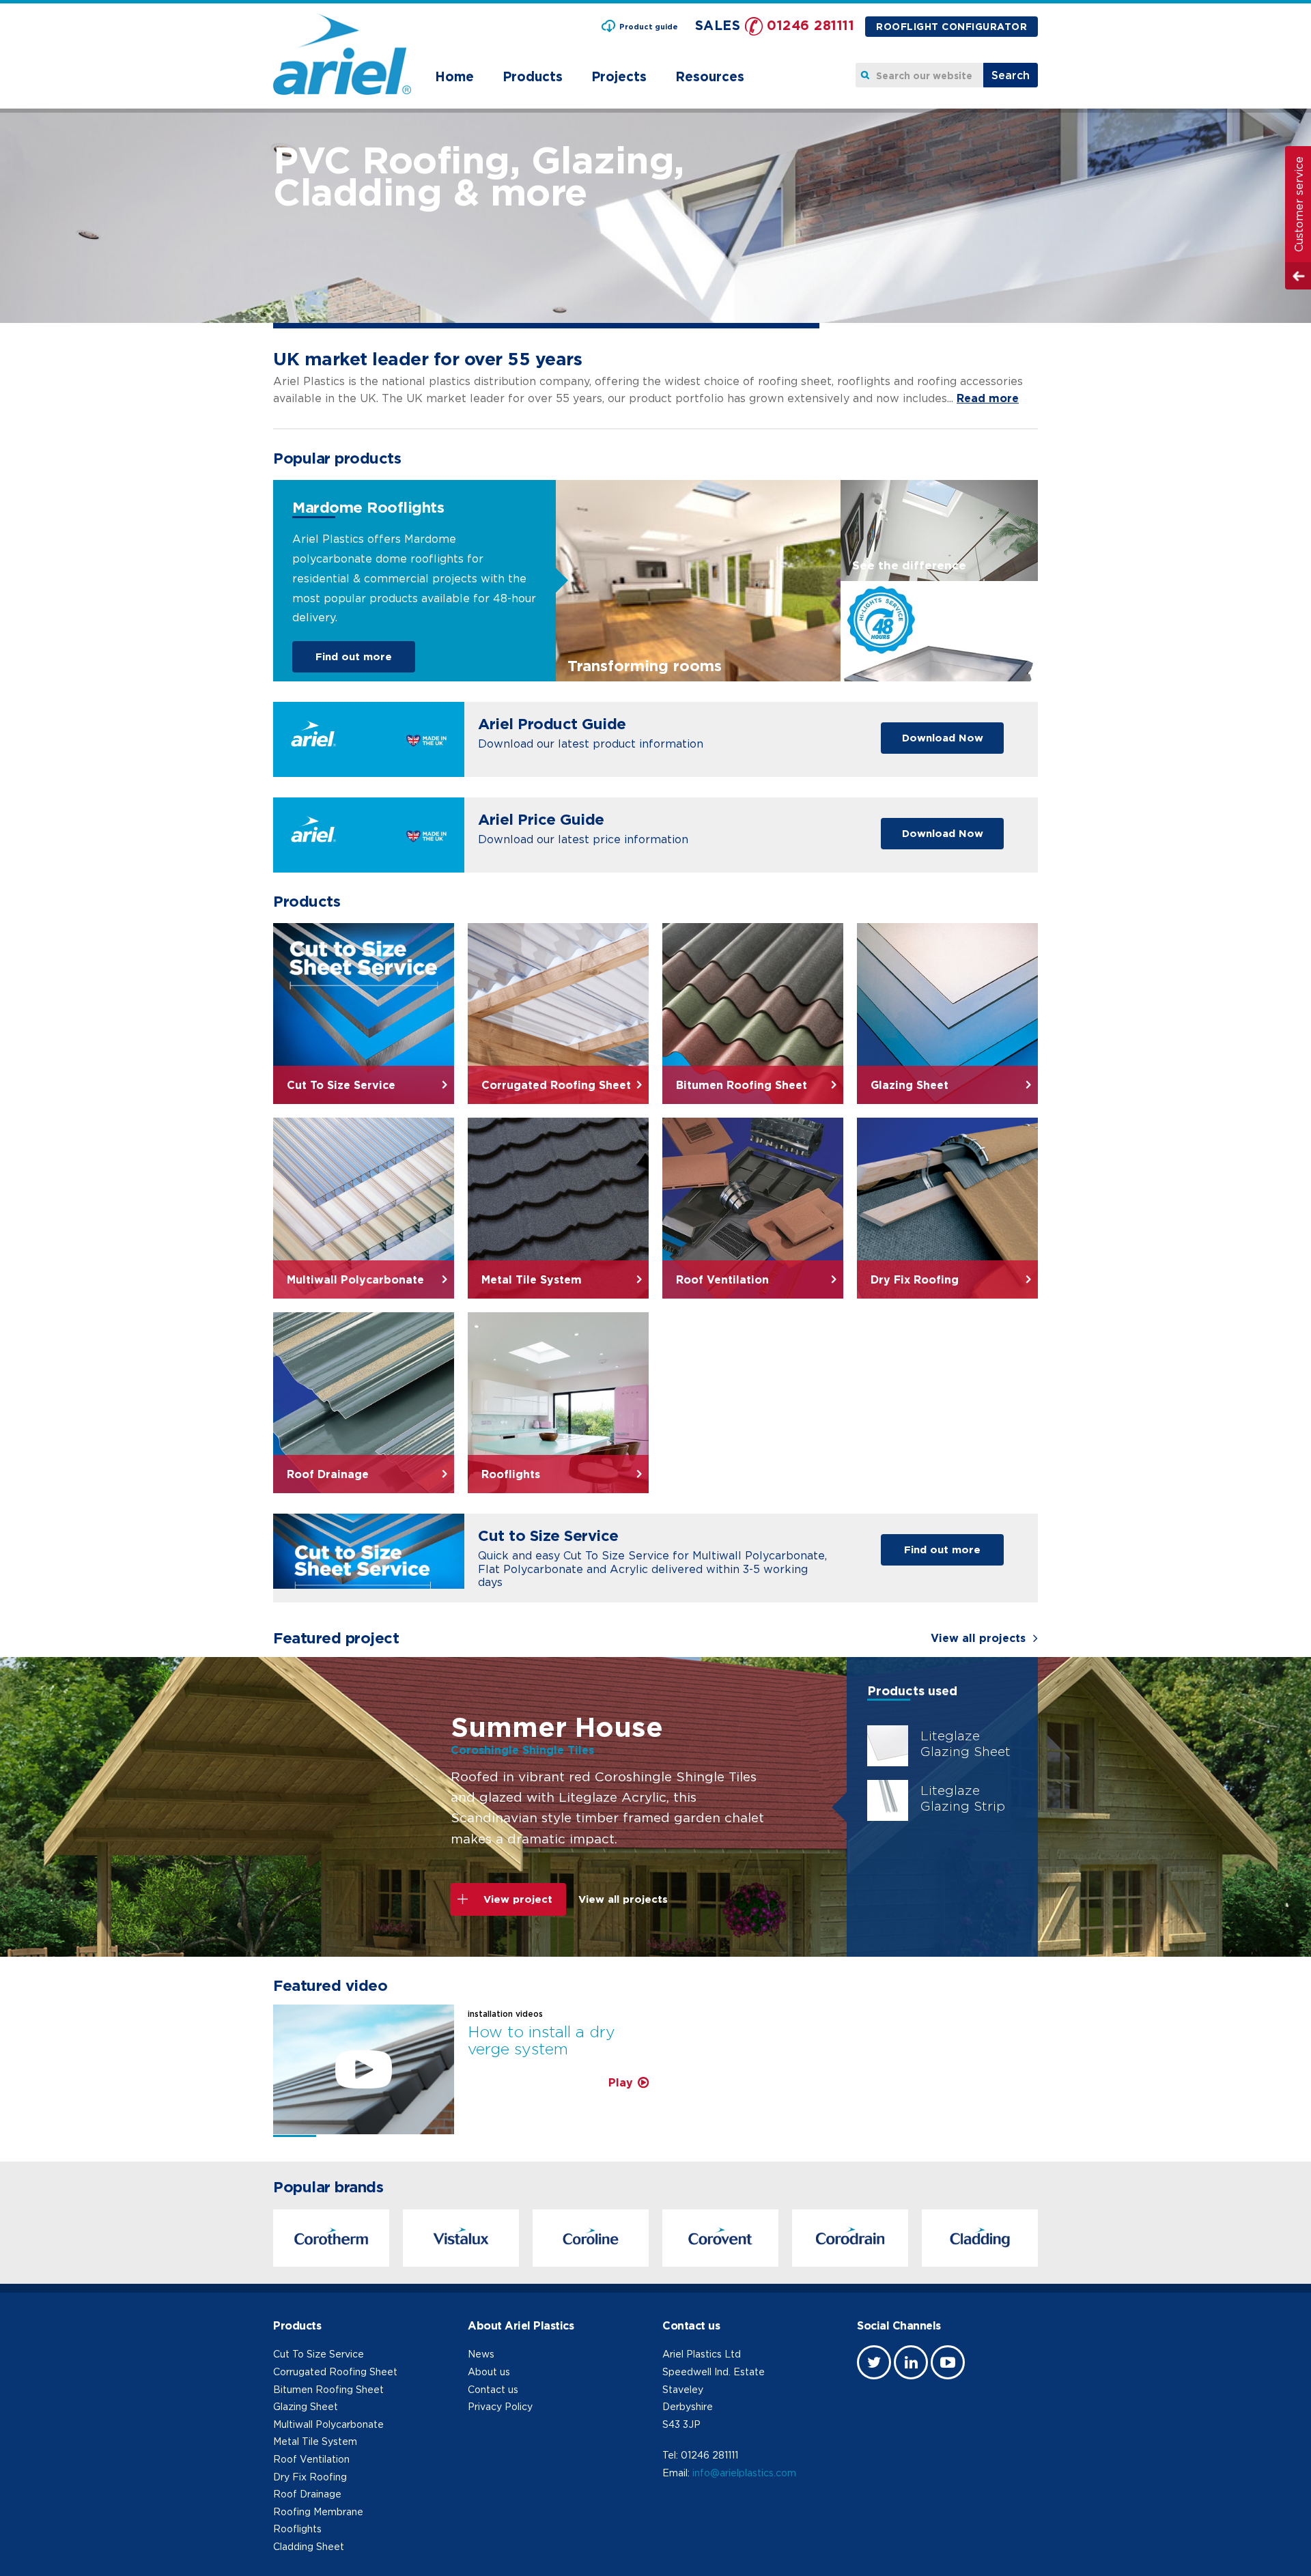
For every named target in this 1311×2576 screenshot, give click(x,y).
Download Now (943, 738)
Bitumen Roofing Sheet (328, 2389)
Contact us (493, 2389)
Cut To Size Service (319, 2354)
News (481, 2354)
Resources (710, 76)
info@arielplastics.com (744, 2473)
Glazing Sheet (306, 2406)
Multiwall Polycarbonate (328, 2424)
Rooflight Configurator (951, 26)
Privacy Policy (500, 2406)
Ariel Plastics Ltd (702, 2354)
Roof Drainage (307, 2494)
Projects (619, 76)
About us (489, 2372)
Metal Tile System (315, 2441)
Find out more (354, 656)
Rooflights (297, 2529)
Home (454, 76)
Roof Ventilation (311, 2459)
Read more (988, 398)
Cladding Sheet (309, 2546)
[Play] (364, 2069)
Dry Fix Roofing (310, 2477)
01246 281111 (810, 25)
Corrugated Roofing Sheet (335, 2372)
